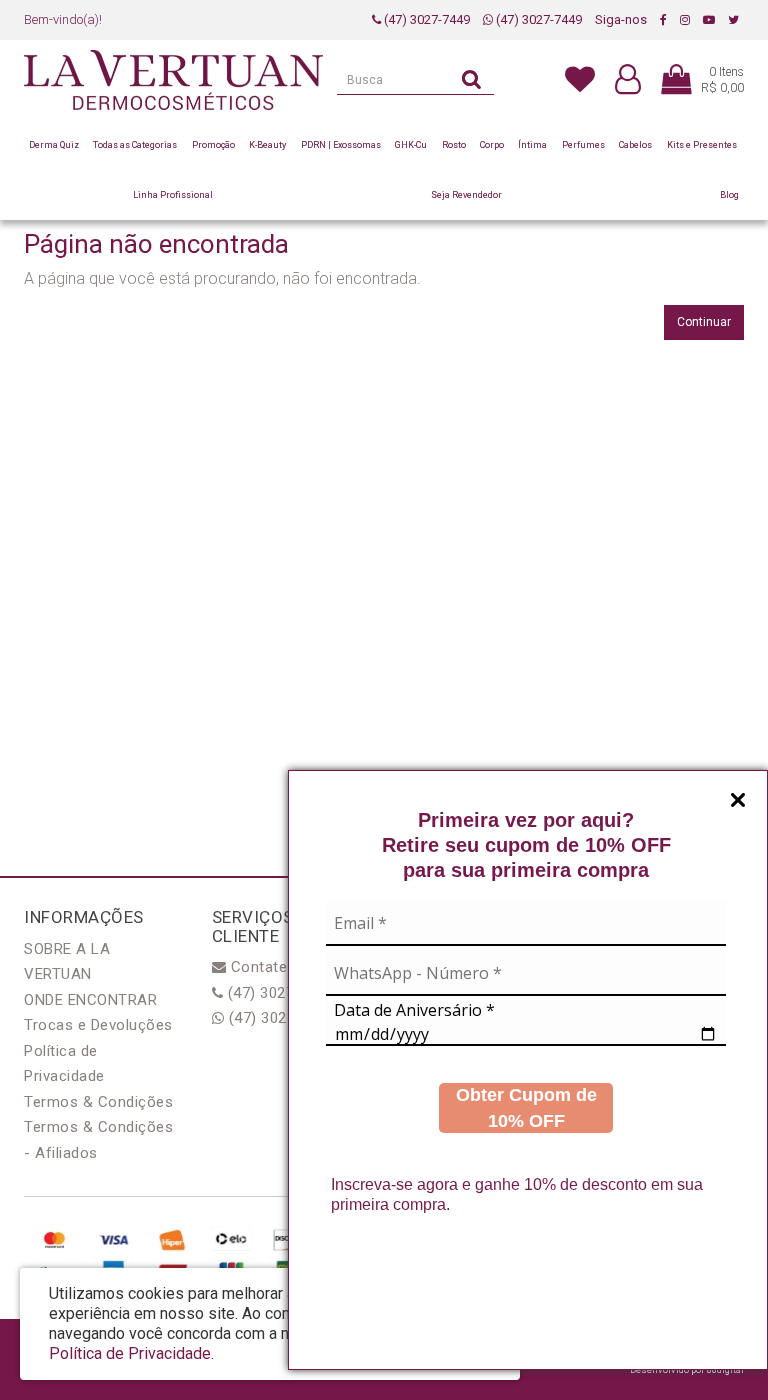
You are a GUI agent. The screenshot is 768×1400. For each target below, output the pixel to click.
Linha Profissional (173, 195)
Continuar (704, 322)
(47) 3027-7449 (425, 19)
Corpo (492, 145)
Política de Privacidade (130, 1353)
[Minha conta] (628, 80)
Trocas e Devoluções (98, 1025)
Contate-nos (273, 967)
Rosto (454, 145)
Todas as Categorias (135, 145)
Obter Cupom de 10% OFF (526, 1108)
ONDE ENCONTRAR (90, 1000)
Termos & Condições (98, 1102)
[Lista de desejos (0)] (580, 78)
